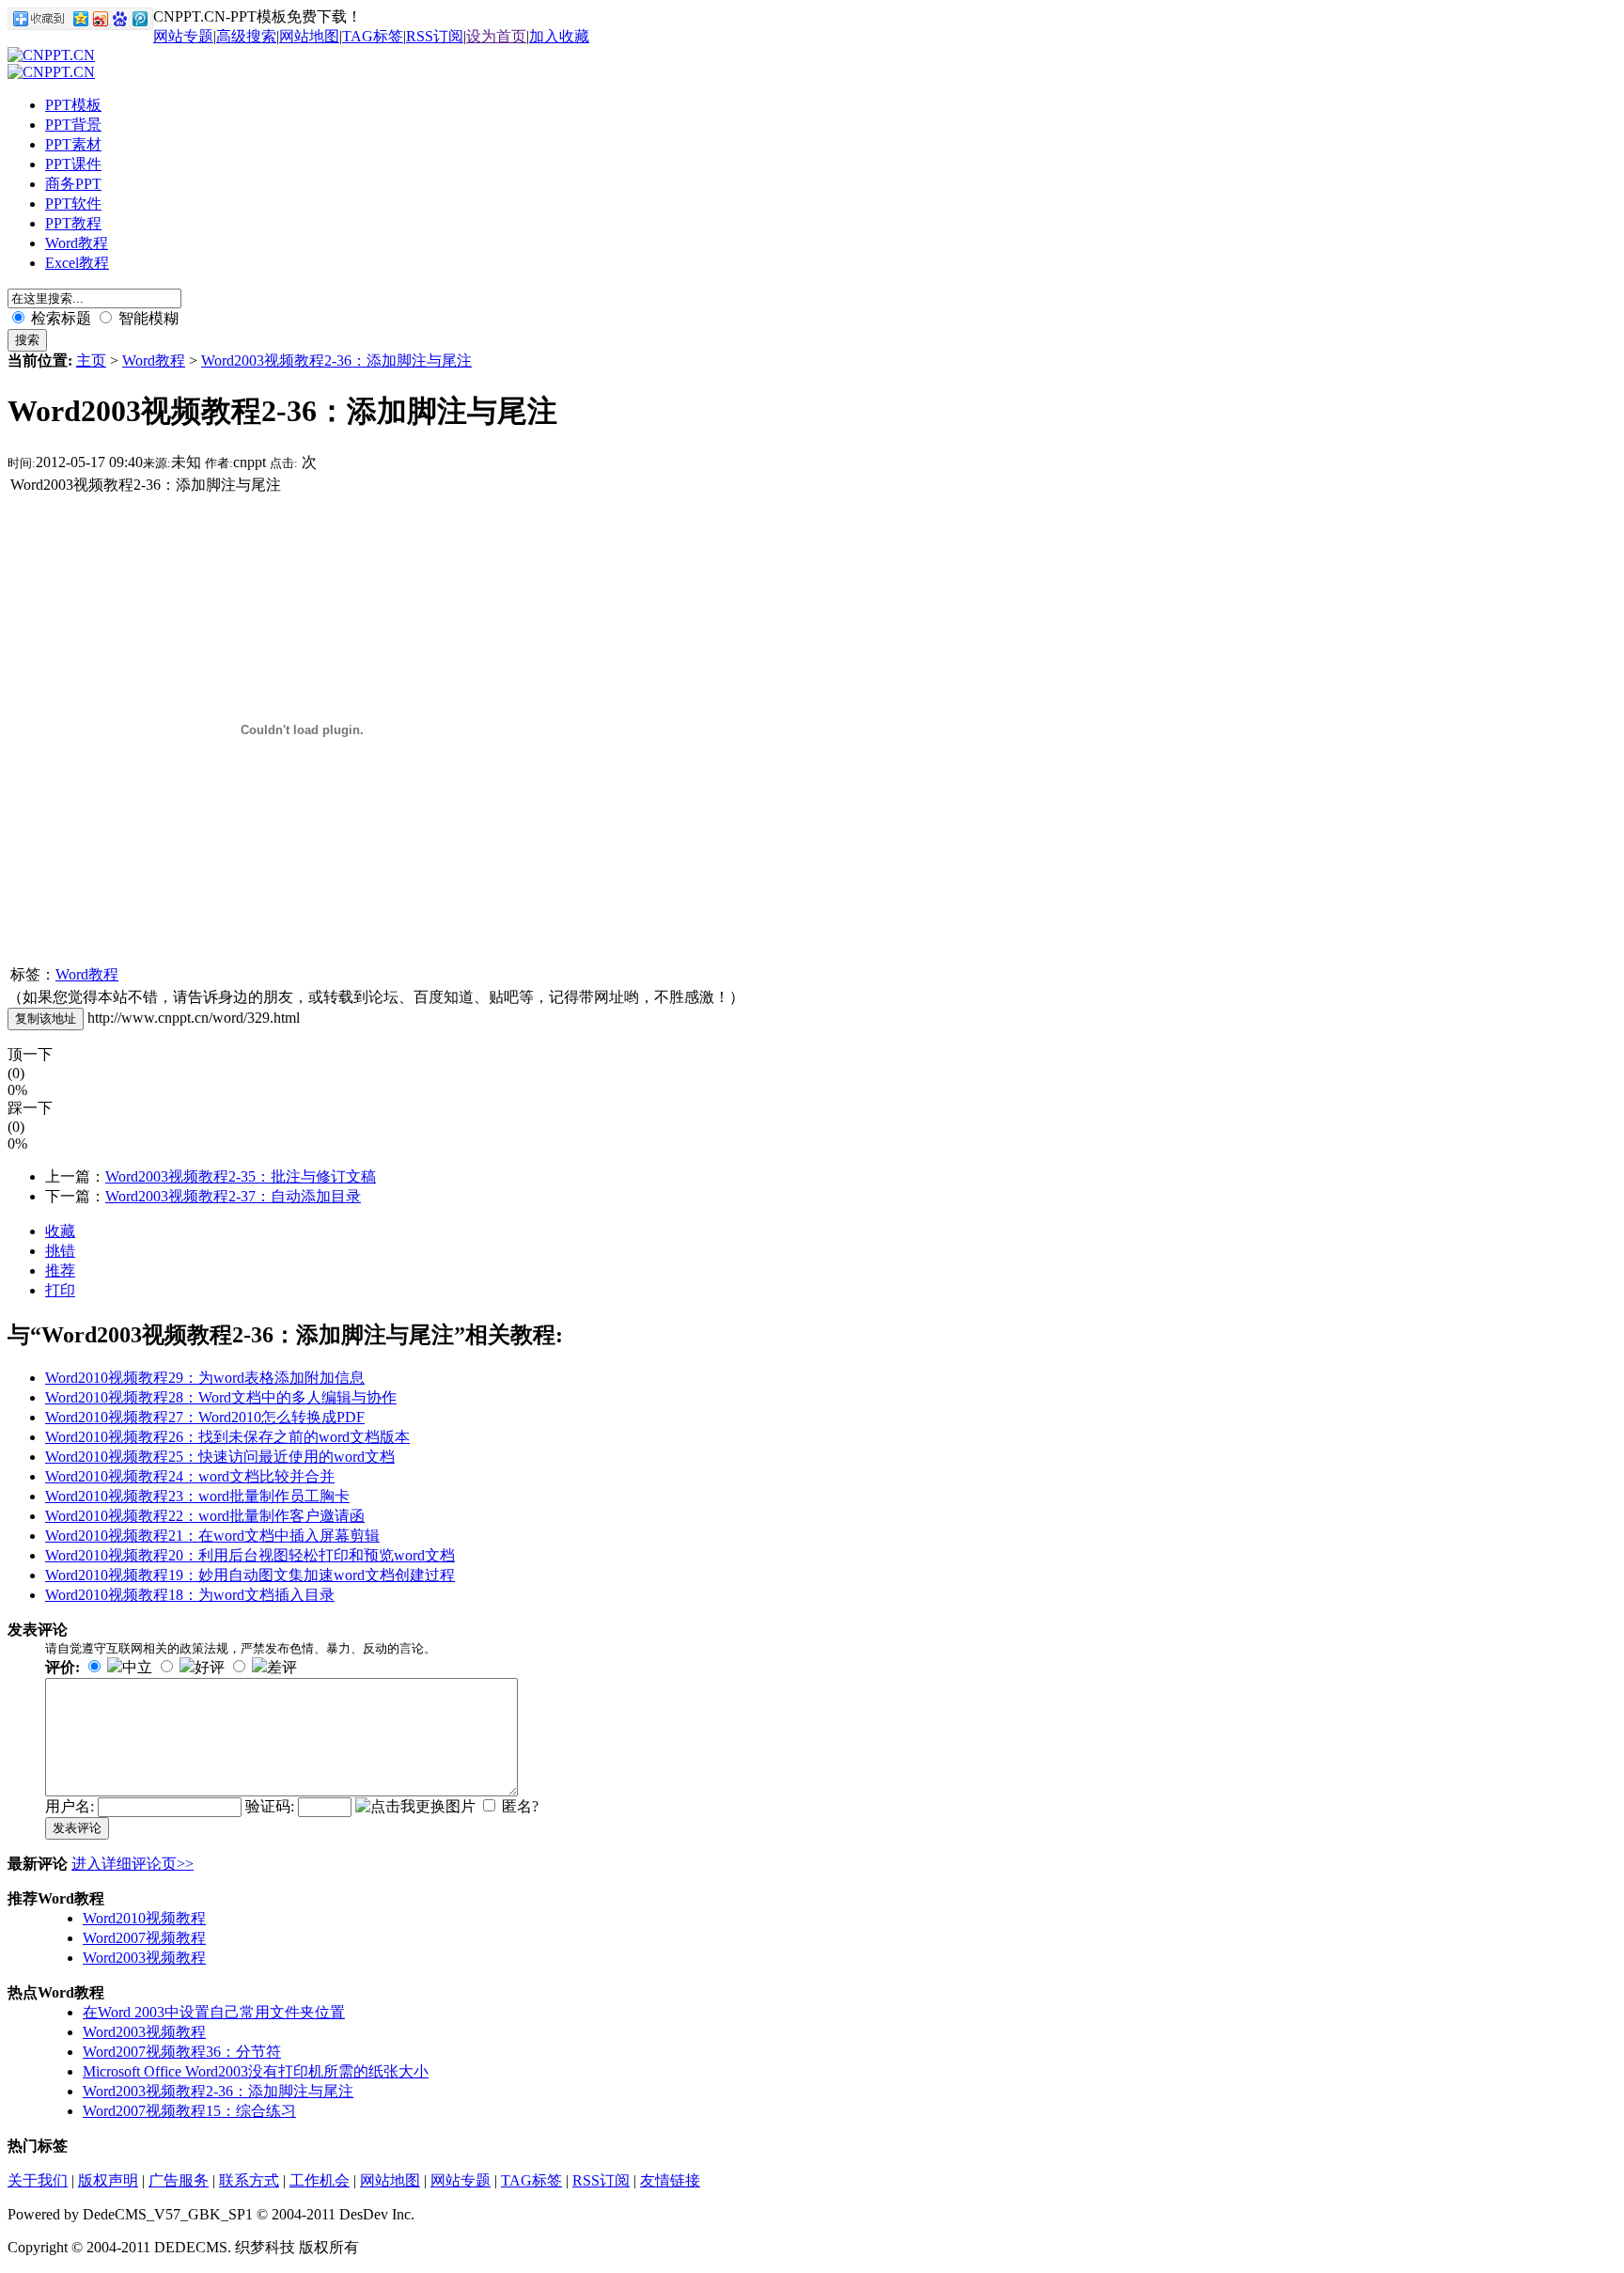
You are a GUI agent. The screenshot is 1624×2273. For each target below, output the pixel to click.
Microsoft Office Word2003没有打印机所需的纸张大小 (256, 2071)
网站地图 (309, 36)
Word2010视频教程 (144, 1918)
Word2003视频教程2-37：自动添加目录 (233, 1196)
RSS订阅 (435, 36)
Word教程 (154, 361)
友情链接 (670, 2180)
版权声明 (108, 2180)
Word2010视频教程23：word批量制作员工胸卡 (197, 1496)
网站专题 (183, 36)
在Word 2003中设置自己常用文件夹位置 (214, 2012)
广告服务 (179, 2180)
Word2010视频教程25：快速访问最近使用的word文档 (220, 1457)
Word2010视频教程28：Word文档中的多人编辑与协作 (221, 1397)
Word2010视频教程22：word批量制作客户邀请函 (205, 1516)
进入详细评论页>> (133, 1864)
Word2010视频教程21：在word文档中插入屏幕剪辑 (212, 1536)
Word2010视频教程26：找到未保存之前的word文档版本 (227, 1437)
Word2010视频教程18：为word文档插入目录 (190, 1595)
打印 (60, 1290)
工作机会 (320, 2180)
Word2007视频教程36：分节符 (182, 2052)
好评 (210, 1667)
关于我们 (38, 2180)
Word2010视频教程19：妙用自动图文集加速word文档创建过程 (250, 1575)
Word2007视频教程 (144, 1938)
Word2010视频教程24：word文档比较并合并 (190, 1476)
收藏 (60, 1231)
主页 (91, 361)
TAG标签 (373, 36)
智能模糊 (147, 318)
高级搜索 (246, 36)
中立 (137, 1667)
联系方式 (249, 2180)
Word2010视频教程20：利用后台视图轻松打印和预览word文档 (250, 1555)
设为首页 (496, 36)
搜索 (27, 340)
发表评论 (77, 1828)
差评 (282, 1667)
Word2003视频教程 (144, 1958)
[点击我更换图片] (415, 1807)
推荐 (60, 1270)
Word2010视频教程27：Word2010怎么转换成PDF (205, 1417)
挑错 (60, 1251)
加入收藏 (559, 36)
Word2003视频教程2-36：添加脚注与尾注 (336, 361)
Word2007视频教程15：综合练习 (189, 2111)
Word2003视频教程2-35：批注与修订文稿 (241, 1176)
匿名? (520, 1806)
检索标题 (59, 318)
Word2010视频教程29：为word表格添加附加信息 (205, 1378)
